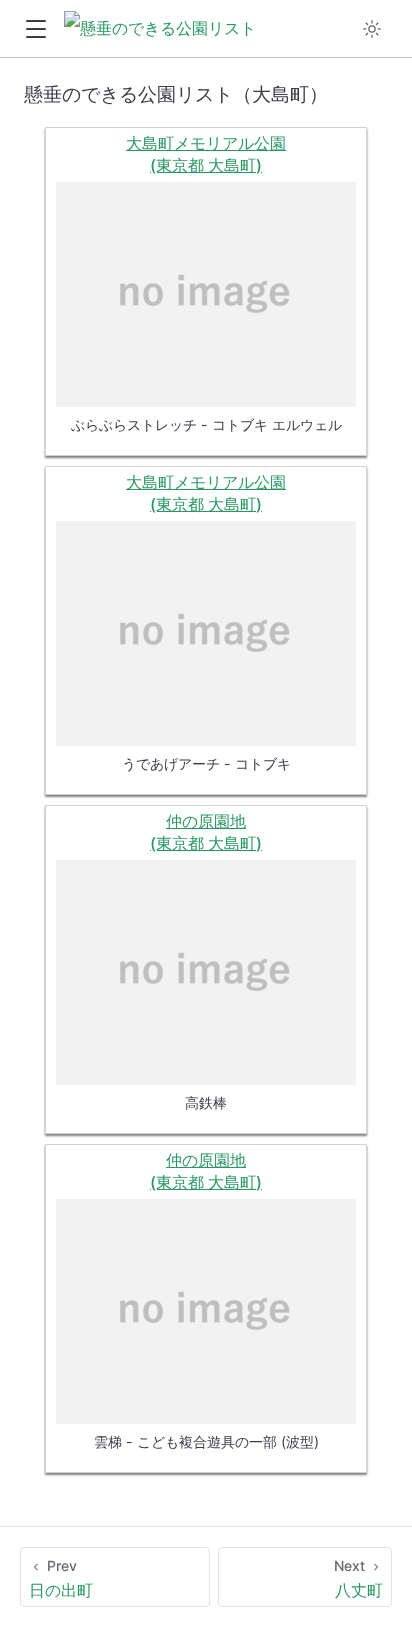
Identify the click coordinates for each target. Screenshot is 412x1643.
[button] (35, 29)
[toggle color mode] (372, 29)
